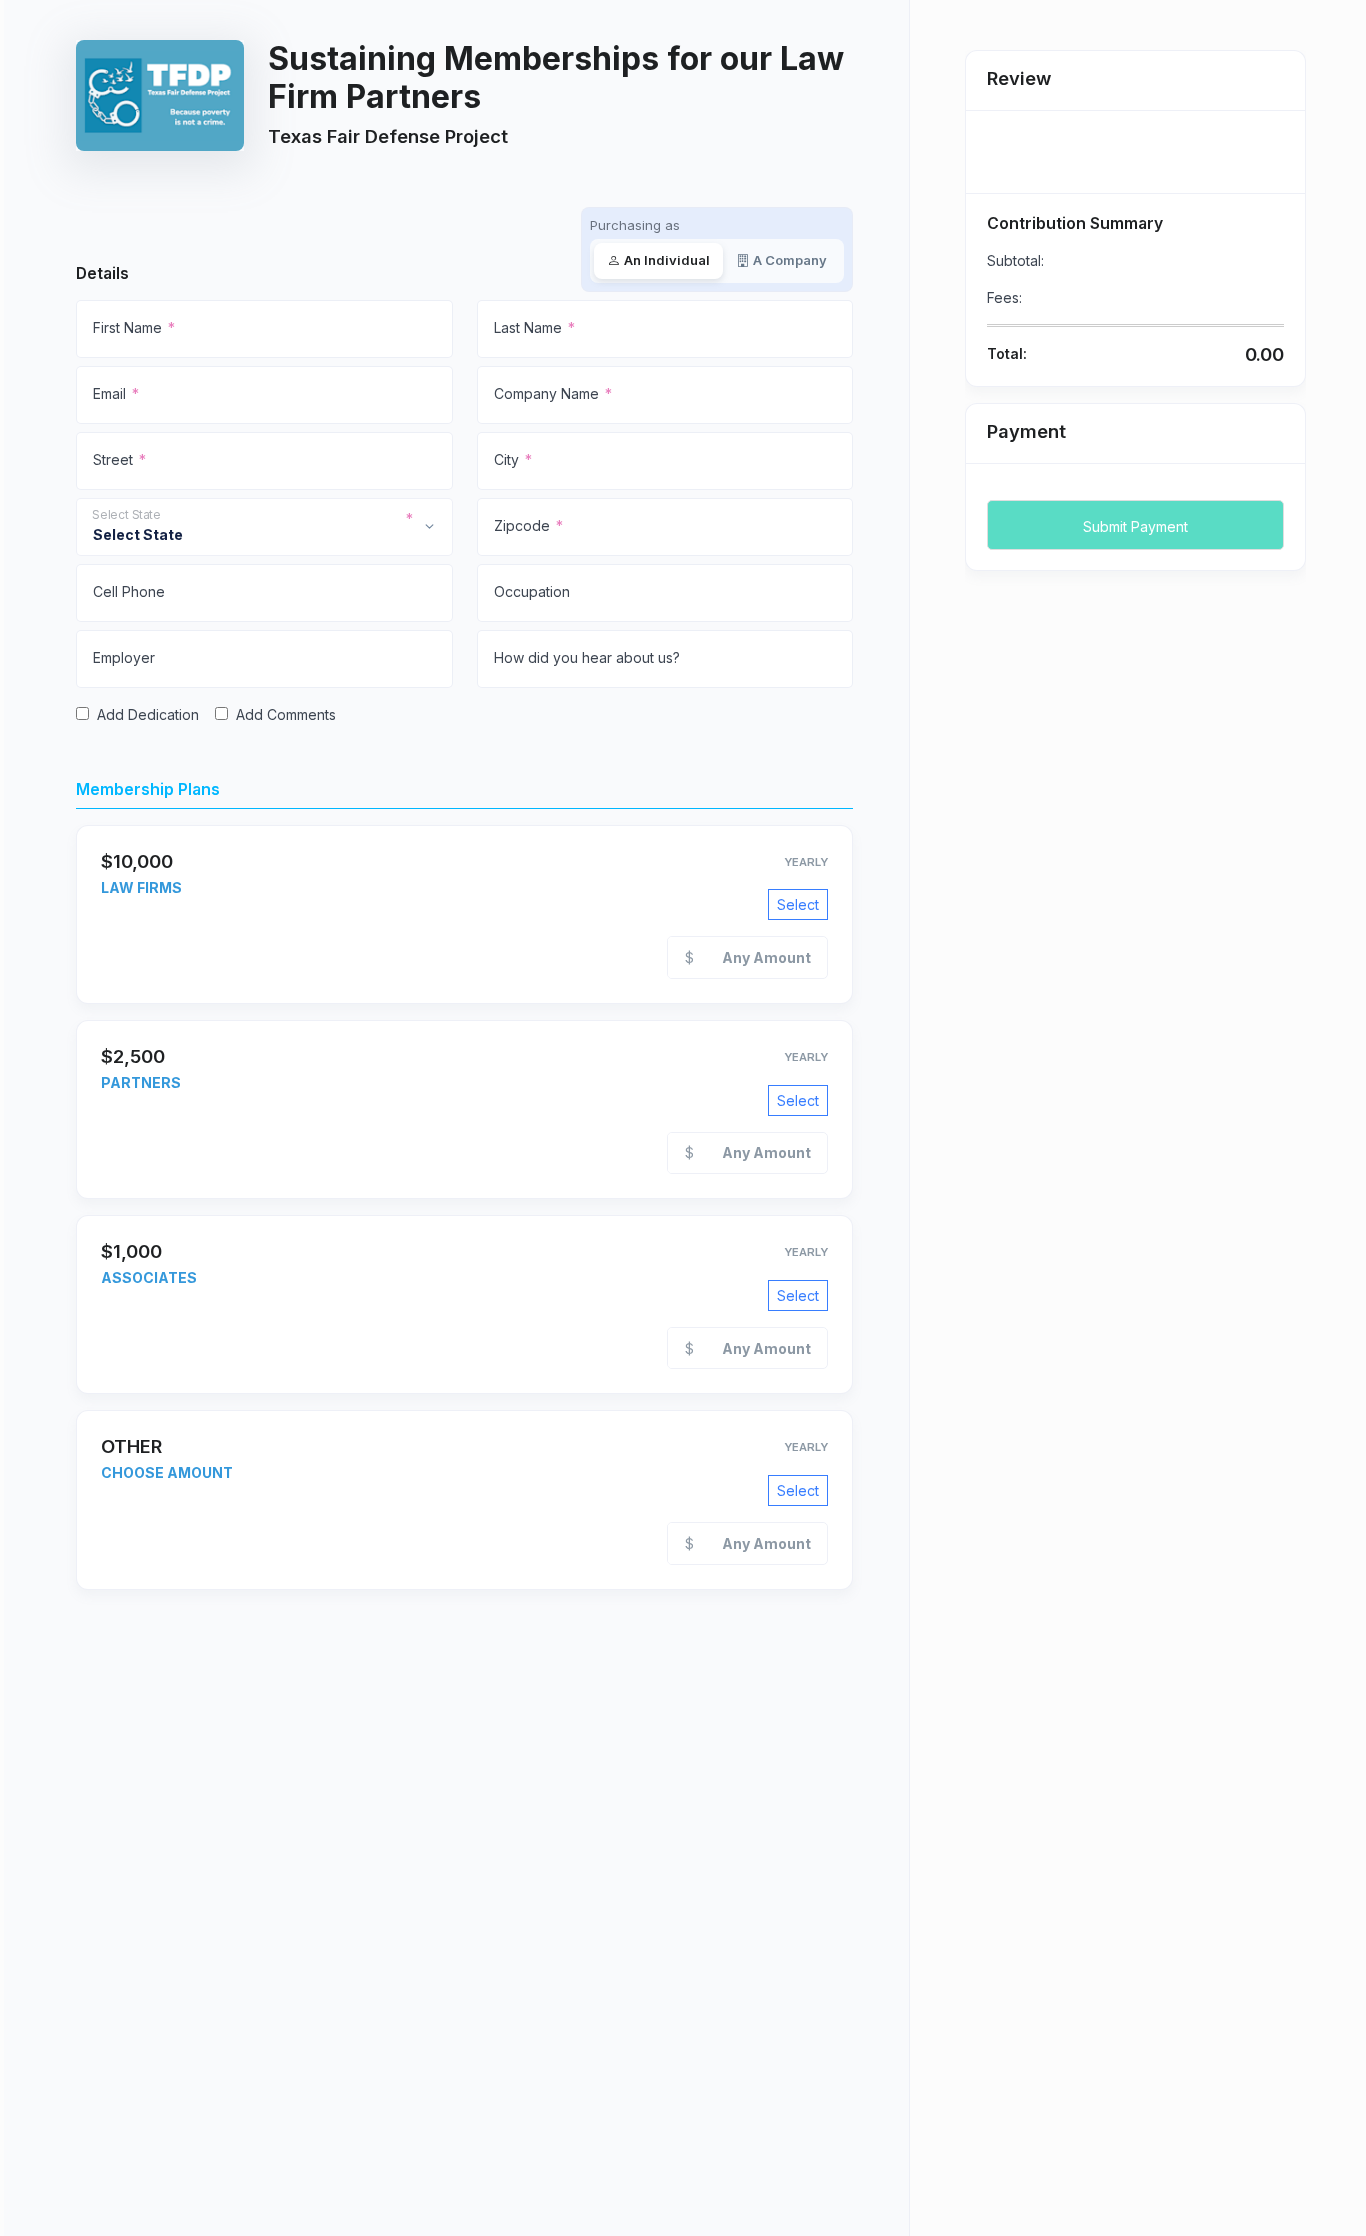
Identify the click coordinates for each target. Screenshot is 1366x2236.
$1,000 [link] (131, 1251)
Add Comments (286, 714)
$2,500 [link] (133, 1056)
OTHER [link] (131, 1446)
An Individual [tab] (667, 260)
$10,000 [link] (137, 861)
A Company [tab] (790, 260)
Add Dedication (148, 714)
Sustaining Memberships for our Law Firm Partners (556, 77)
